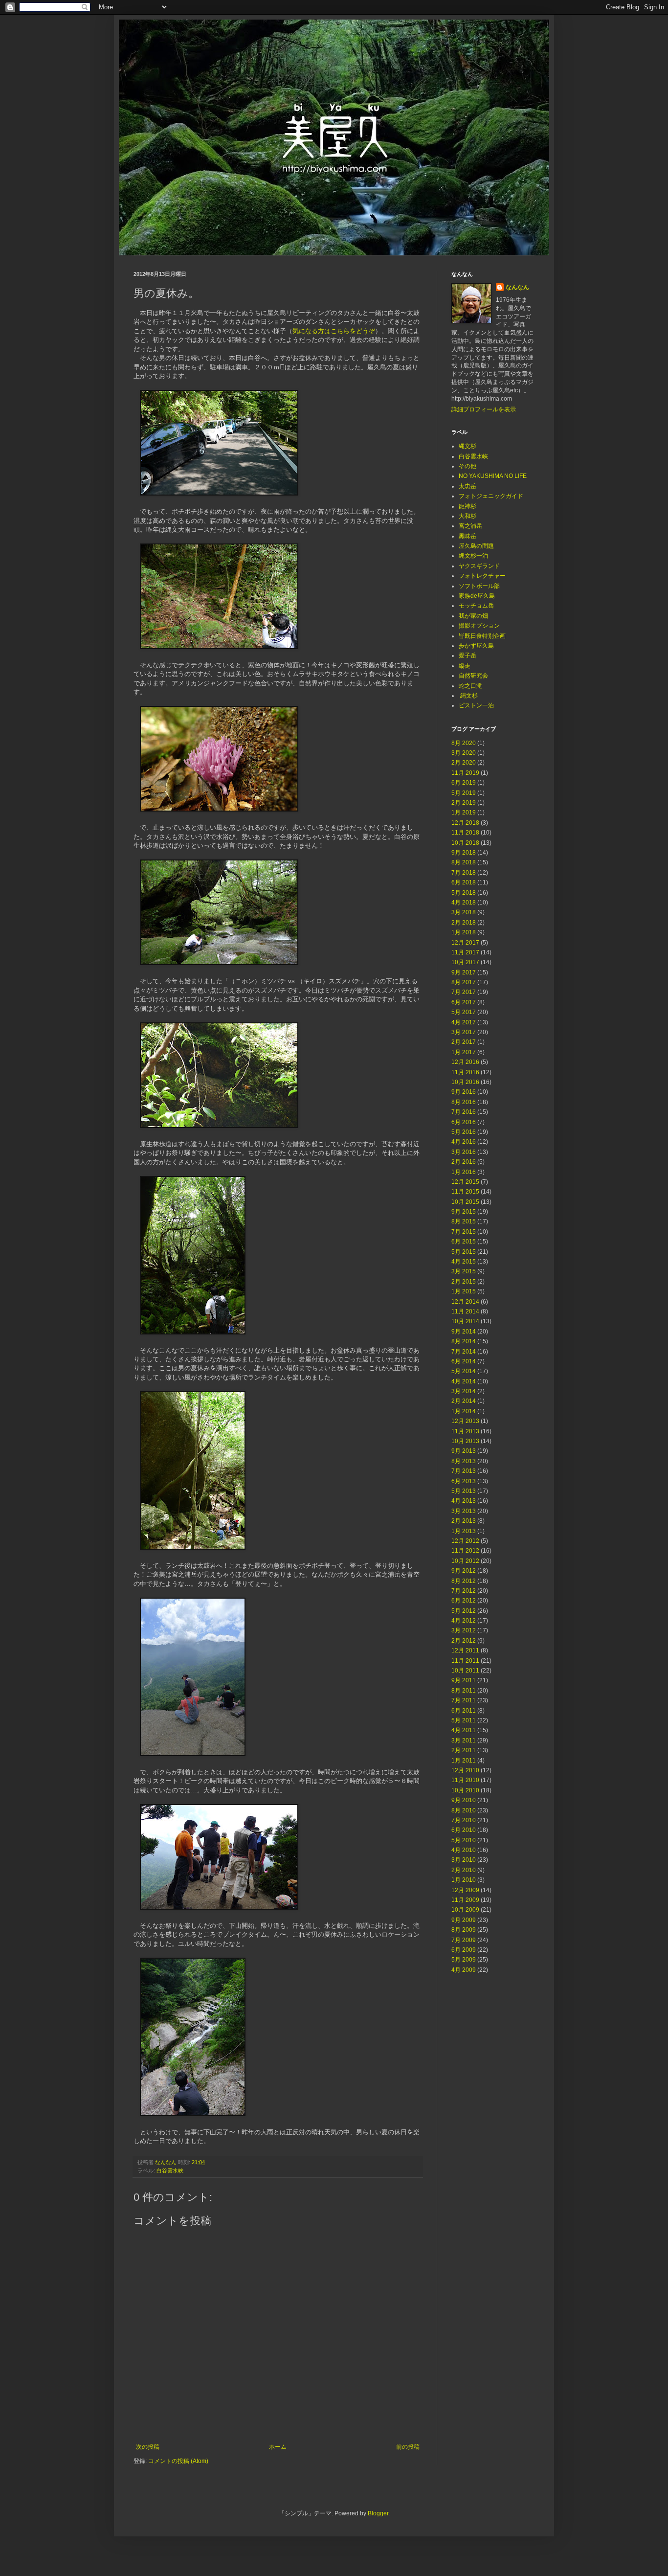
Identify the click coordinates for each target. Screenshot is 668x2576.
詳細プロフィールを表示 (484, 409)
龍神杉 (468, 506)
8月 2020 (464, 743)
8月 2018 (464, 862)
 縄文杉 (468, 696)
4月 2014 (464, 1381)
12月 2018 (465, 823)
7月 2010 (464, 1820)
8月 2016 (464, 1102)
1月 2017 (464, 1052)
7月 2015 (464, 1232)
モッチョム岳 (476, 606)
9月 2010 (464, 1800)
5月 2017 (464, 1012)
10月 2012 (465, 1561)
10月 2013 (465, 1441)
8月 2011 (464, 1691)
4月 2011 (464, 1730)
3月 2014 (464, 1391)
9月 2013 (464, 1451)
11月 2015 (465, 1192)
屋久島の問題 (476, 546)
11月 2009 (465, 1900)
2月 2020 (464, 763)
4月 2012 (464, 1621)
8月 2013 (464, 1461)
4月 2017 (464, 1022)
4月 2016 (464, 1142)
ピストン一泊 (476, 705)
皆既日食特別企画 (482, 636)
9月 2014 (464, 1332)
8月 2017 (464, 982)
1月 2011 (464, 1761)
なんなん (517, 287)
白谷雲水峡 (170, 2170)
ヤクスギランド (479, 566)
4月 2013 (464, 1501)
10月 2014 (465, 1321)
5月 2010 (464, 1840)
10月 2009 (465, 1910)
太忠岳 (468, 486)
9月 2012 (464, 1571)
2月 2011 (464, 1750)
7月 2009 (464, 1940)
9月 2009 (464, 1920)
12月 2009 (465, 1890)
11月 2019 (465, 773)
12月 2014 (465, 1302)
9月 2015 (464, 1212)
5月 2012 (464, 1611)
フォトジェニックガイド (491, 496)
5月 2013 (464, 1491)
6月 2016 (464, 1122)
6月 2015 (464, 1242)
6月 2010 (464, 1830)
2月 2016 (464, 1162)
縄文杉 (468, 446)
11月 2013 (465, 1431)
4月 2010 (464, 1850)
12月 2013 (465, 1421)
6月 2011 (464, 1711)
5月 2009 (464, 1960)
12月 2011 (465, 1650)
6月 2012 (464, 1601)
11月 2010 (465, 1780)
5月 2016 (464, 1132)
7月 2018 (464, 873)
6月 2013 (464, 1481)
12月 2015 (465, 1182)
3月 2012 (464, 1630)
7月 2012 (464, 1591)
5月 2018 (464, 893)
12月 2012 (465, 1541)
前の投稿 (408, 2447)
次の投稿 (148, 2447)
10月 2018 (465, 843)
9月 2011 (464, 1680)
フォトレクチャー (482, 576)
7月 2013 (464, 1471)
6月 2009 (464, 1950)
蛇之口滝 (470, 686)
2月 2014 (464, 1401)
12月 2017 (465, 943)
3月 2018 (464, 912)
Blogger (378, 2513)
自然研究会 (473, 676)
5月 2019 (464, 793)
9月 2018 (464, 853)
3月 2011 (464, 1740)
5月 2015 (464, 1252)
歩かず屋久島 (476, 646)
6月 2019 (464, 783)
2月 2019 (464, 803)
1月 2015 (464, 1291)
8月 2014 (464, 1341)
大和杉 (468, 516)
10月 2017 (465, 962)
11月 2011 (465, 1661)
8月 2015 (464, 1221)
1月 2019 (464, 813)
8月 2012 (464, 1581)
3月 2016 (464, 1152)
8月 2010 (464, 1810)
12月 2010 (465, 1770)
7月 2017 (464, 992)
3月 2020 (464, 753)
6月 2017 (464, 1002)
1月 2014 (464, 1411)
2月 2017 (464, 1042)
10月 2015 (465, 1202)
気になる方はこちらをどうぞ (334, 331)
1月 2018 (464, 932)
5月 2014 (464, 1371)
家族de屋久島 (477, 596)
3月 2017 (464, 1032)
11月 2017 (465, 952)
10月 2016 (465, 1082)
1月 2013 (464, 1531)
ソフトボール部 (479, 586)
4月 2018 (464, 903)
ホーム (278, 2447)
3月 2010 (464, 1860)
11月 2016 (465, 1072)
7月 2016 (464, 1112)
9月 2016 (464, 1092)
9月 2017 (464, 972)
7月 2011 (464, 1700)
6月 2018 (464, 882)
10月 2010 (465, 1790)
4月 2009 (464, 1970)
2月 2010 (464, 1870)
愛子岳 (468, 655)
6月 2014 (464, 1361)
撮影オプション (479, 626)
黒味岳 (468, 536)
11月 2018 (465, 833)
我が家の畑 (473, 616)
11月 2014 (465, 1311)
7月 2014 (464, 1352)
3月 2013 (464, 1511)
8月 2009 (464, 1930)
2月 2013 (464, 1521)
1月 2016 (464, 1172)
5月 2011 (464, 1720)
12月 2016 (465, 1062)
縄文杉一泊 (473, 556)
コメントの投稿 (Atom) (178, 2461)
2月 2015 (464, 1282)
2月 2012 (464, 1641)
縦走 (465, 666)
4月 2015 (464, 1262)
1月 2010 (464, 1880)
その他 (468, 466)
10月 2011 (465, 1671)
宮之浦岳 (470, 526)
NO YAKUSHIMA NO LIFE (493, 476)
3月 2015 (464, 1271)
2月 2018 (464, 923)
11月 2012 (465, 1551)
